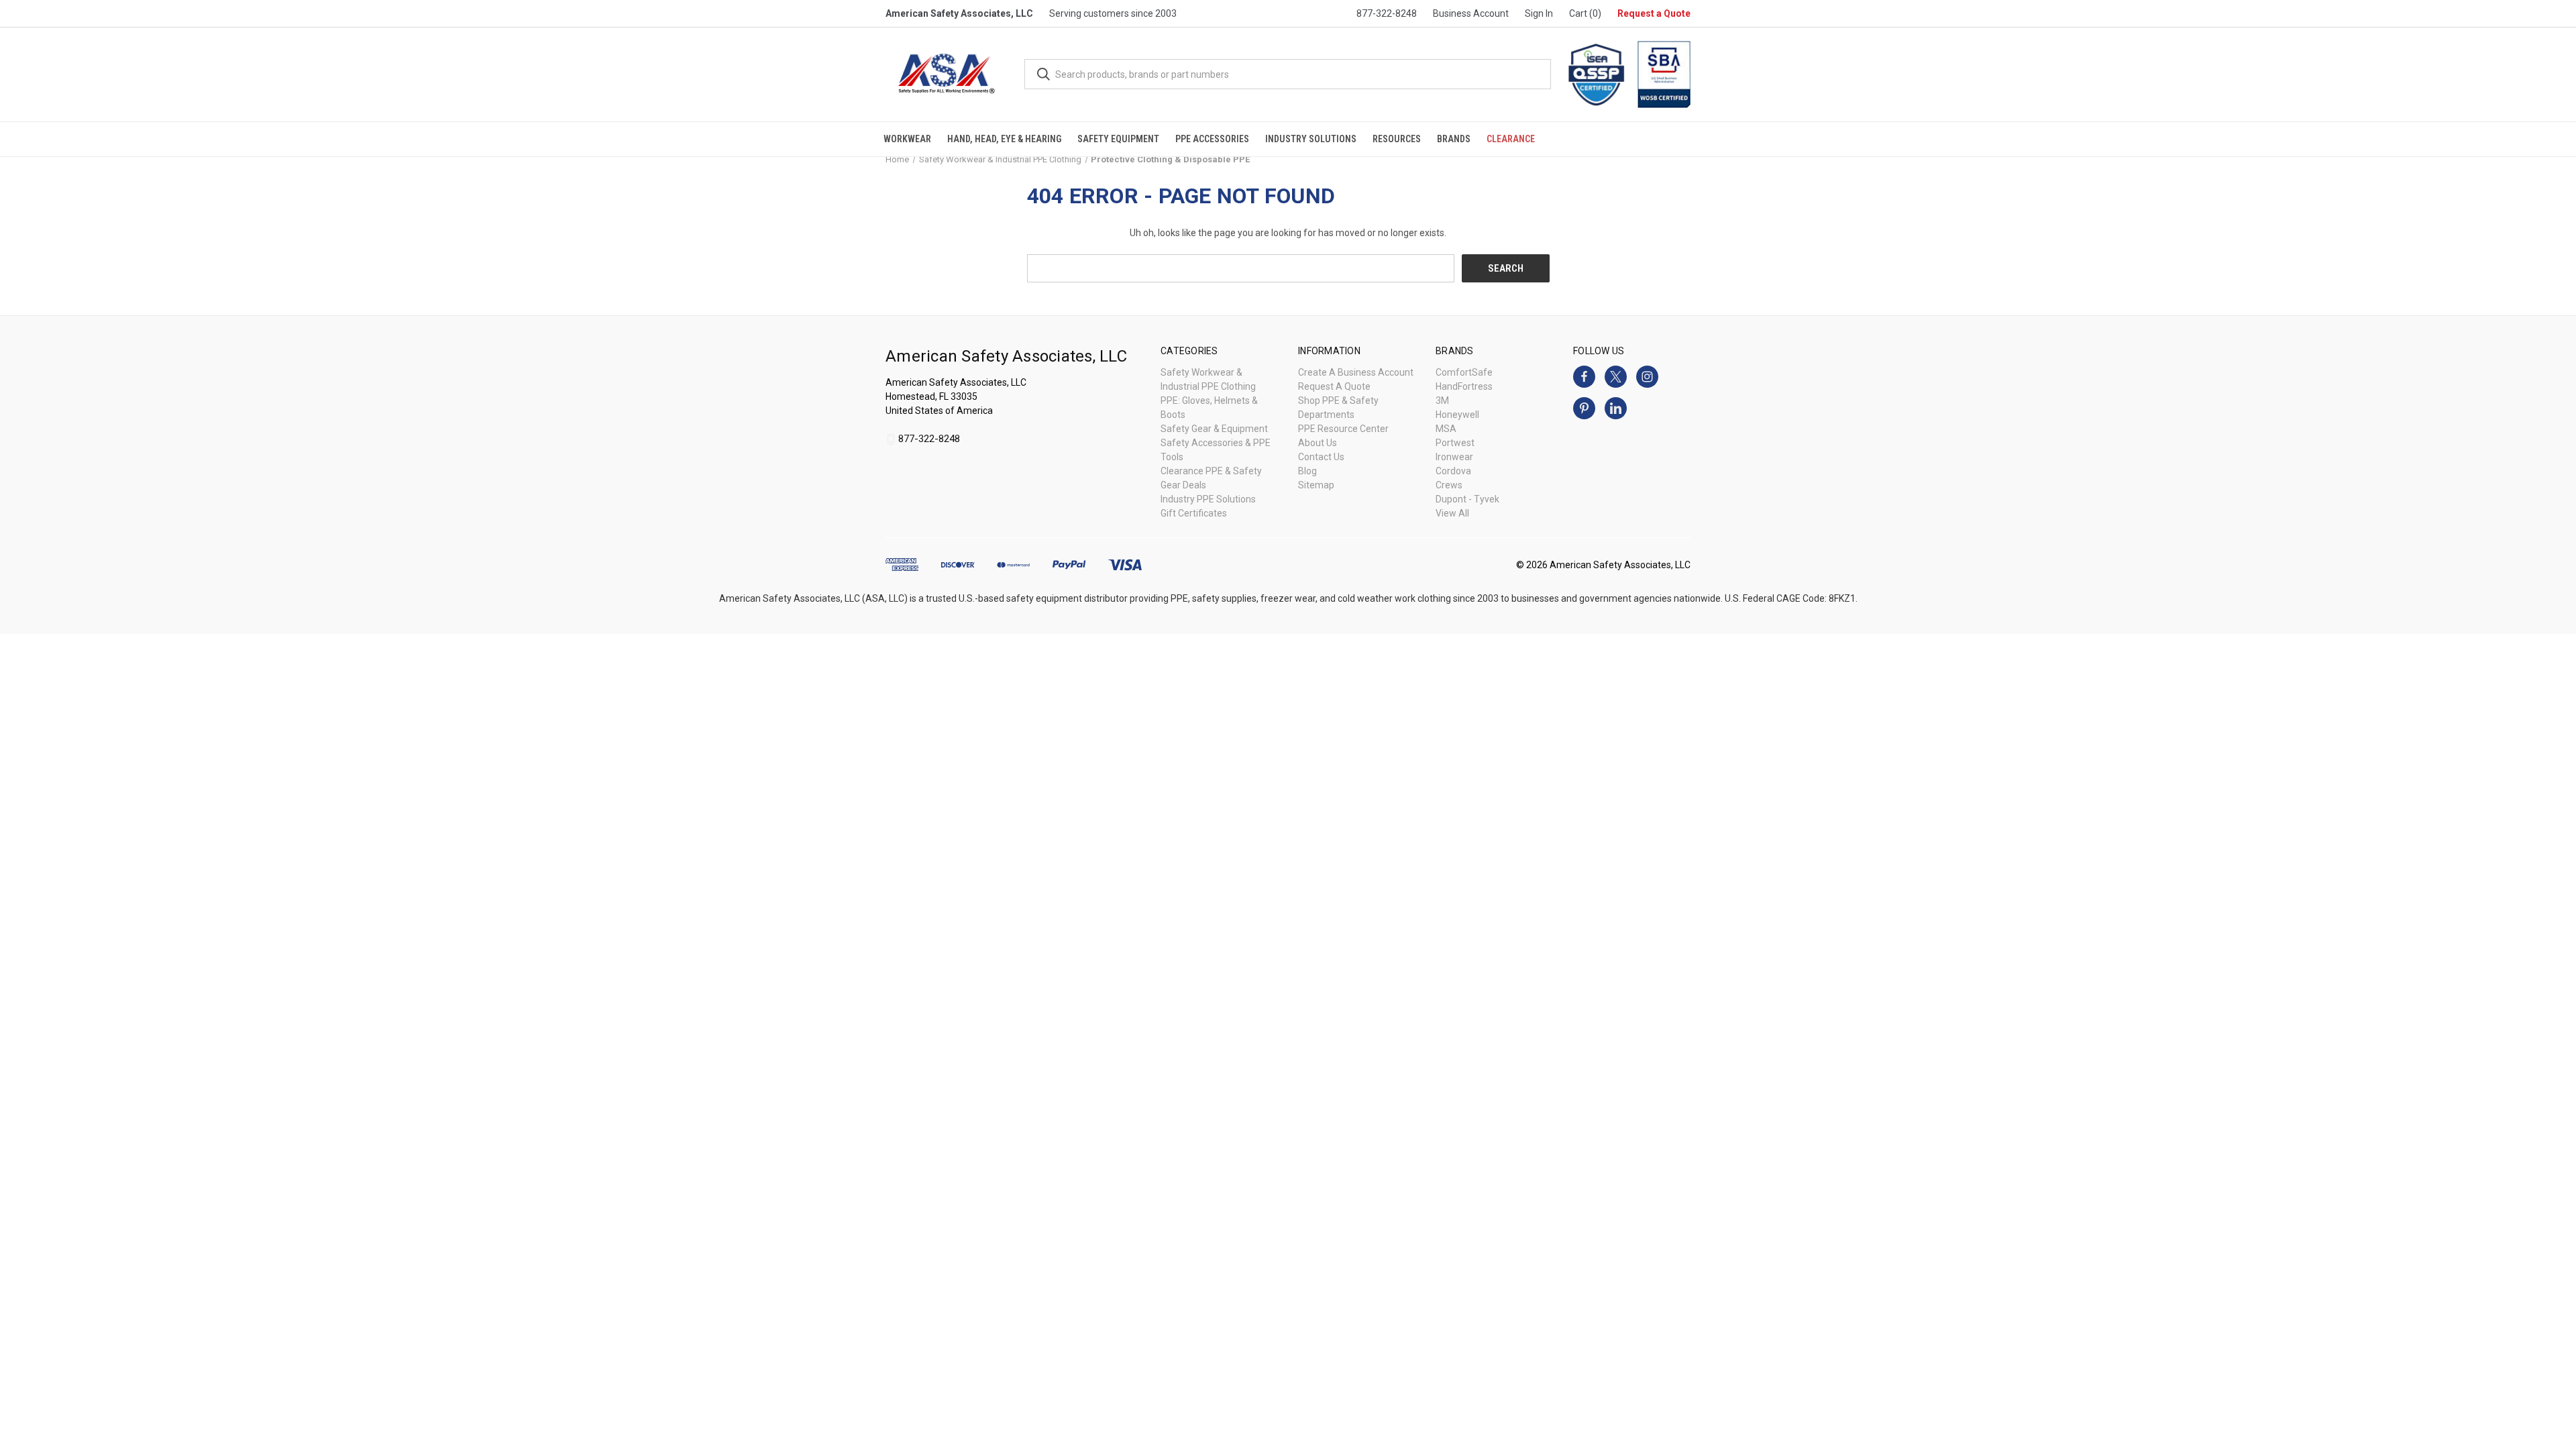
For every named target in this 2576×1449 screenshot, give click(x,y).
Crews (1449, 485)
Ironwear (1454, 457)
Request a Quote (1654, 13)
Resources (1397, 139)
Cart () (1585, 13)
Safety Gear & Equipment (1214, 429)
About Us (1318, 443)
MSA (1446, 429)
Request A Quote (1334, 386)
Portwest (1455, 443)
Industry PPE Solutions (1208, 499)
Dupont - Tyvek (1467, 499)
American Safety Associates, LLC (959, 13)
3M (1442, 400)
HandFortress (1464, 386)
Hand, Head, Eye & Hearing (1004, 139)
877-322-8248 (1387, 13)
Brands (1454, 139)
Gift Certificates (1194, 513)
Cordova (1453, 471)
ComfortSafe (1464, 372)
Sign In (1539, 13)
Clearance (1511, 139)
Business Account (1471, 13)
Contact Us (1321, 457)
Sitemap (1316, 485)
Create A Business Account (1356, 372)
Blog (1307, 471)
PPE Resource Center (1343, 429)
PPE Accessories (1212, 139)
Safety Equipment (1118, 139)
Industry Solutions (1311, 139)
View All (1452, 513)
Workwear (907, 139)
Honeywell (1457, 415)
